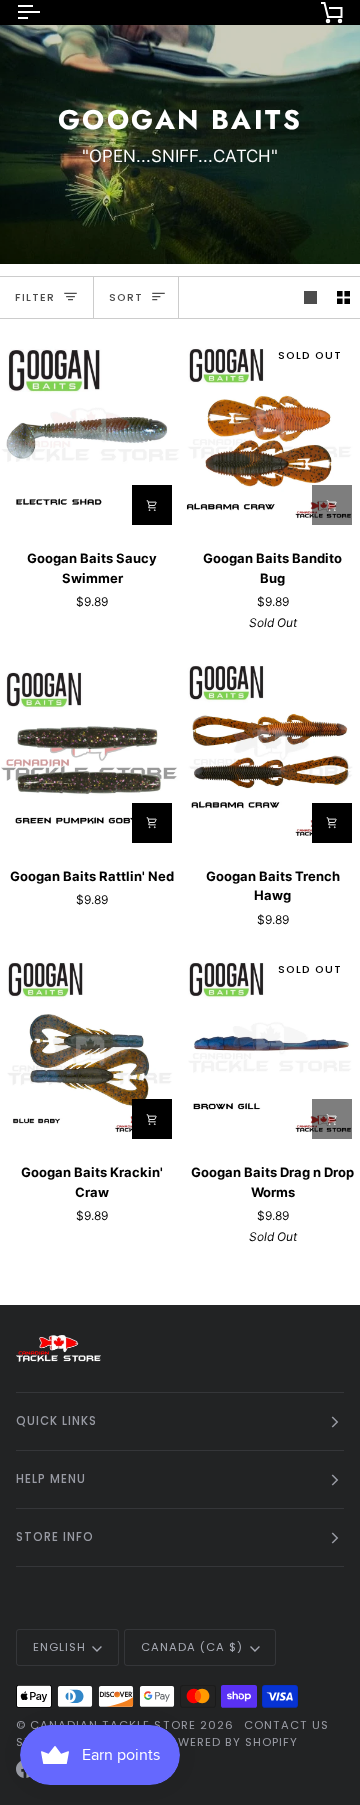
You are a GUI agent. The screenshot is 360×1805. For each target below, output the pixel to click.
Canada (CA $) (192, 1647)
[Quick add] (152, 1119)
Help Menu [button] (51, 1479)
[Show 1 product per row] (310, 297)
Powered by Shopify (228, 1742)
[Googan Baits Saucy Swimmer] (90, 433)
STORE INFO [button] (55, 1537)
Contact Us (286, 1725)
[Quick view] (152, 505)
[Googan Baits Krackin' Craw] (90, 1047)
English (59, 1647)
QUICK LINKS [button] (56, 1421)
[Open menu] (46, 12)
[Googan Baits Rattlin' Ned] (90, 750)
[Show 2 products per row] (343, 297)
